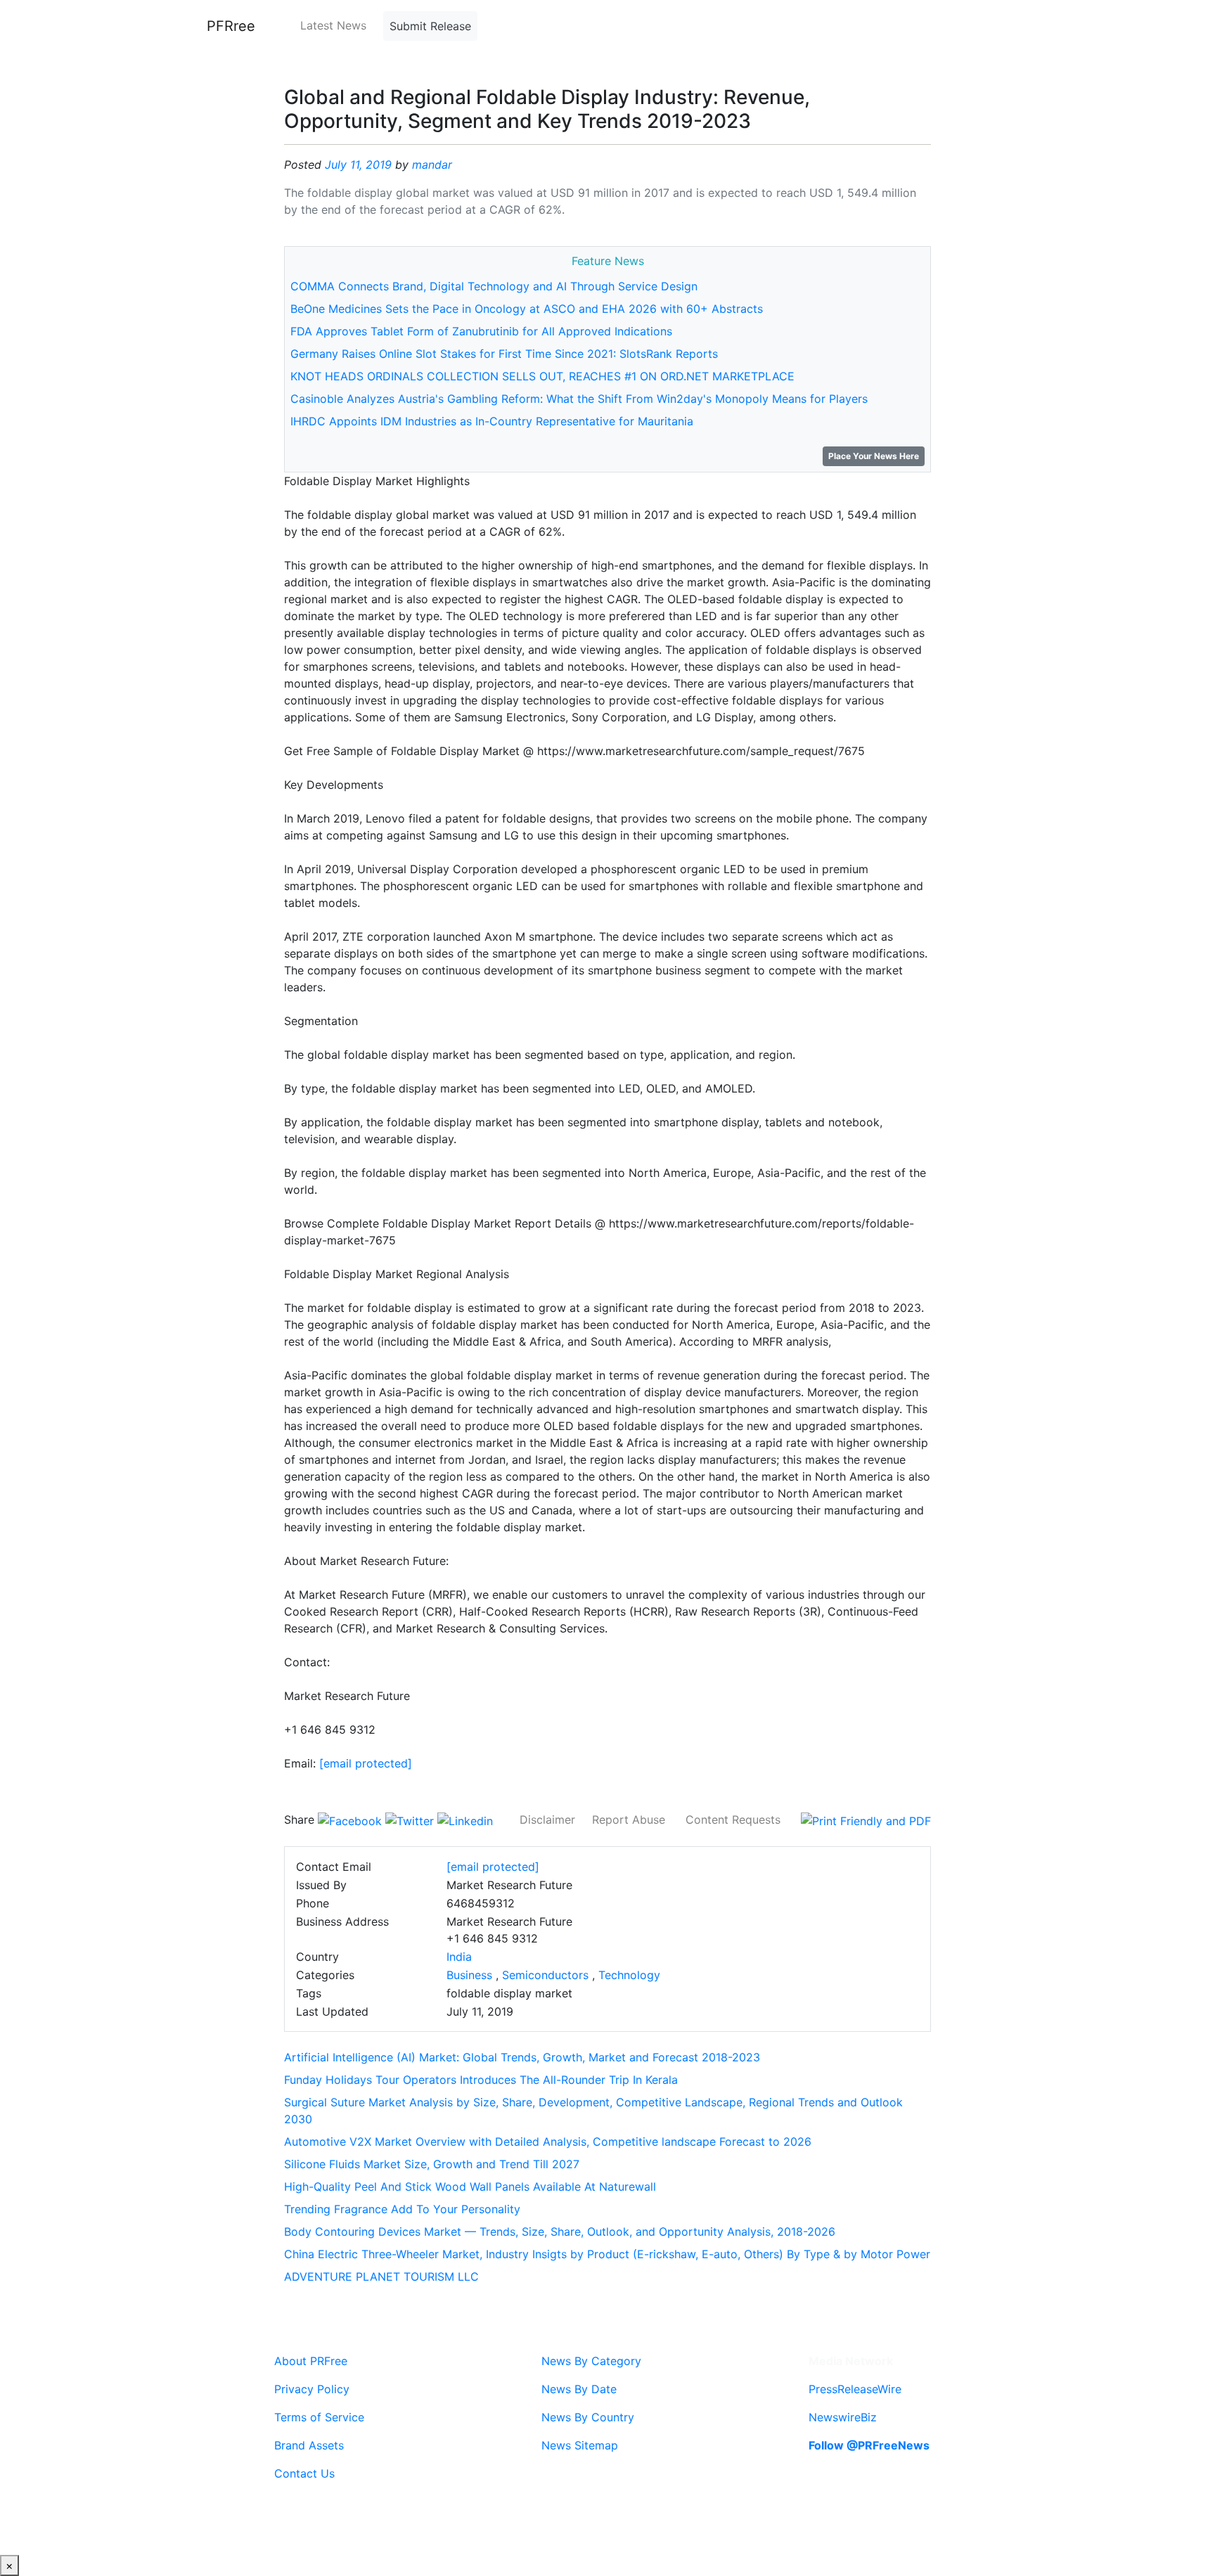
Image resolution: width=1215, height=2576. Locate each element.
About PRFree (311, 2361)
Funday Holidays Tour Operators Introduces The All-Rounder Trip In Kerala (481, 2080)
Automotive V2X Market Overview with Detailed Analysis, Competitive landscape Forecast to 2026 (548, 2142)
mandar (432, 165)
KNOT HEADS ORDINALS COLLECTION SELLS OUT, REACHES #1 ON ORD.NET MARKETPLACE (542, 376)
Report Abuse (629, 1820)
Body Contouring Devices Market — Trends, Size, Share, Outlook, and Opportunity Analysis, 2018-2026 (560, 2232)
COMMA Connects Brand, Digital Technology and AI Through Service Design (494, 286)
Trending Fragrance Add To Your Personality (402, 2209)
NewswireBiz (843, 2417)
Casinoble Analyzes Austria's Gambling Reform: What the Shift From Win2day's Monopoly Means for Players (579, 399)
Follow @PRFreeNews (869, 2445)
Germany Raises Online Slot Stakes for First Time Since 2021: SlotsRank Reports (504, 354)
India (459, 1957)
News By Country (588, 2417)
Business (469, 1975)
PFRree (231, 26)
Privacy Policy (312, 2389)
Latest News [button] (333, 25)
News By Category (591, 2361)
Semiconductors (545, 1975)
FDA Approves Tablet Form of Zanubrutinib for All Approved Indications (481, 331)
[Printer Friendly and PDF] (866, 1820)
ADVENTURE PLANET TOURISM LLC (381, 2276)
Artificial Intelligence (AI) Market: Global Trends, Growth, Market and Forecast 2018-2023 (522, 2057)
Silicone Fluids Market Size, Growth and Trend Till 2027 (432, 2164)
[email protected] (366, 1763)
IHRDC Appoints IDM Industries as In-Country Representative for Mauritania (492, 421)
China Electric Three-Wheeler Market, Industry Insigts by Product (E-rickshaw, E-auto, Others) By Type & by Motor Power (607, 2254)
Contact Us (304, 2473)
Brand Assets (309, 2445)
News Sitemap (580, 2445)
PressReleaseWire (855, 2389)
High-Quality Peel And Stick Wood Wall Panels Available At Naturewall (470, 2187)
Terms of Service (319, 2417)
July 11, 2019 (358, 165)
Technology (629, 1975)
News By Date (579, 2389)
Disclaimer (547, 1820)
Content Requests (733, 1820)
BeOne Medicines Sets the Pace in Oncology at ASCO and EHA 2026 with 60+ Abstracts (527, 309)
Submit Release (430, 26)
